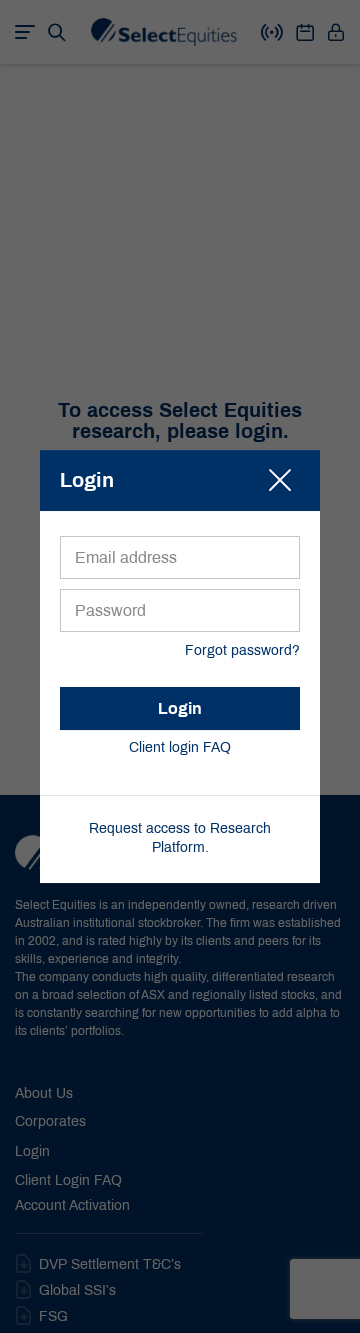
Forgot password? (242, 651)
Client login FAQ (180, 748)
